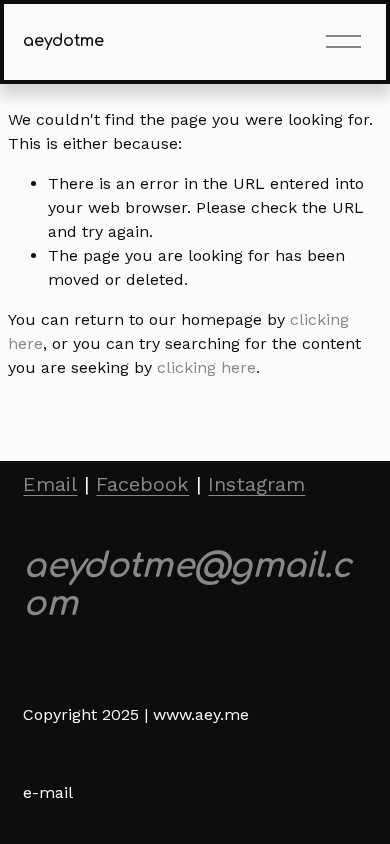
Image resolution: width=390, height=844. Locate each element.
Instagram (256, 484)
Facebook (142, 484)
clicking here (206, 367)
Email (50, 484)
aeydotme (63, 41)
